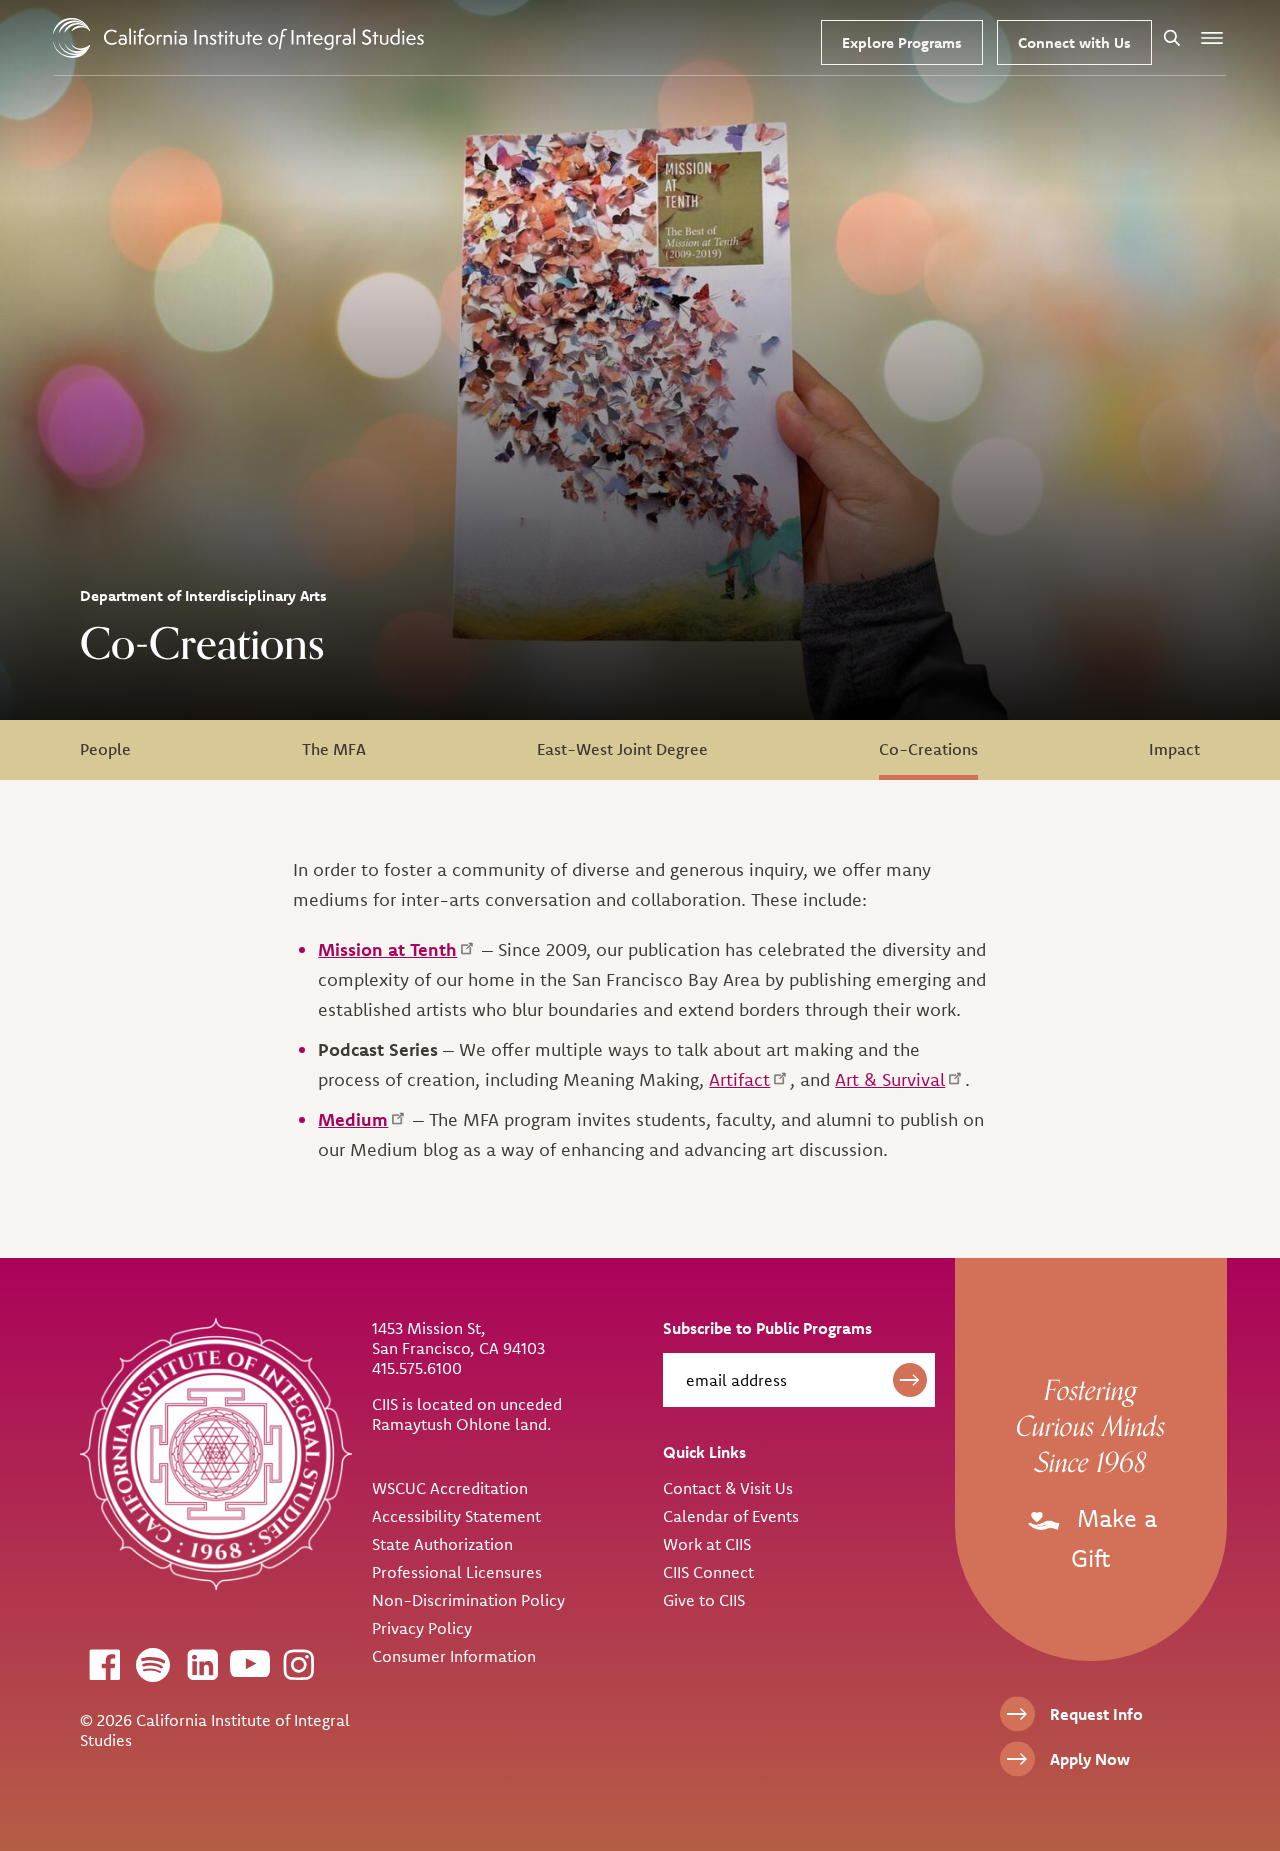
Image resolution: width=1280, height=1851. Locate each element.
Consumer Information (454, 1656)
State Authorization (442, 1544)
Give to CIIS (704, 1600)
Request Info (1096, 1714)
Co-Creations (928, 749)
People (105, 749)
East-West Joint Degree (622, 749)
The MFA (334, 749)
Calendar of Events (731, 1516)
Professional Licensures (457, 1572)
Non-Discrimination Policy (468, 1600)
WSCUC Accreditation (450, 1488)
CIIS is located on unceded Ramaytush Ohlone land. (467, 1414)
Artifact (739, 1079)
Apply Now (1090, 1759)
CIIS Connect (708, 1572)
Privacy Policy (422, 1628)
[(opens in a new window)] (104, 1664)
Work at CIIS (707, 1544)
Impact (1174, 749)
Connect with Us (1074, 42)
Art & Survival (890, 1079)
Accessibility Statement (456, 1516)
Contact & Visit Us (728, 1488)
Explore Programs (902, 42)
